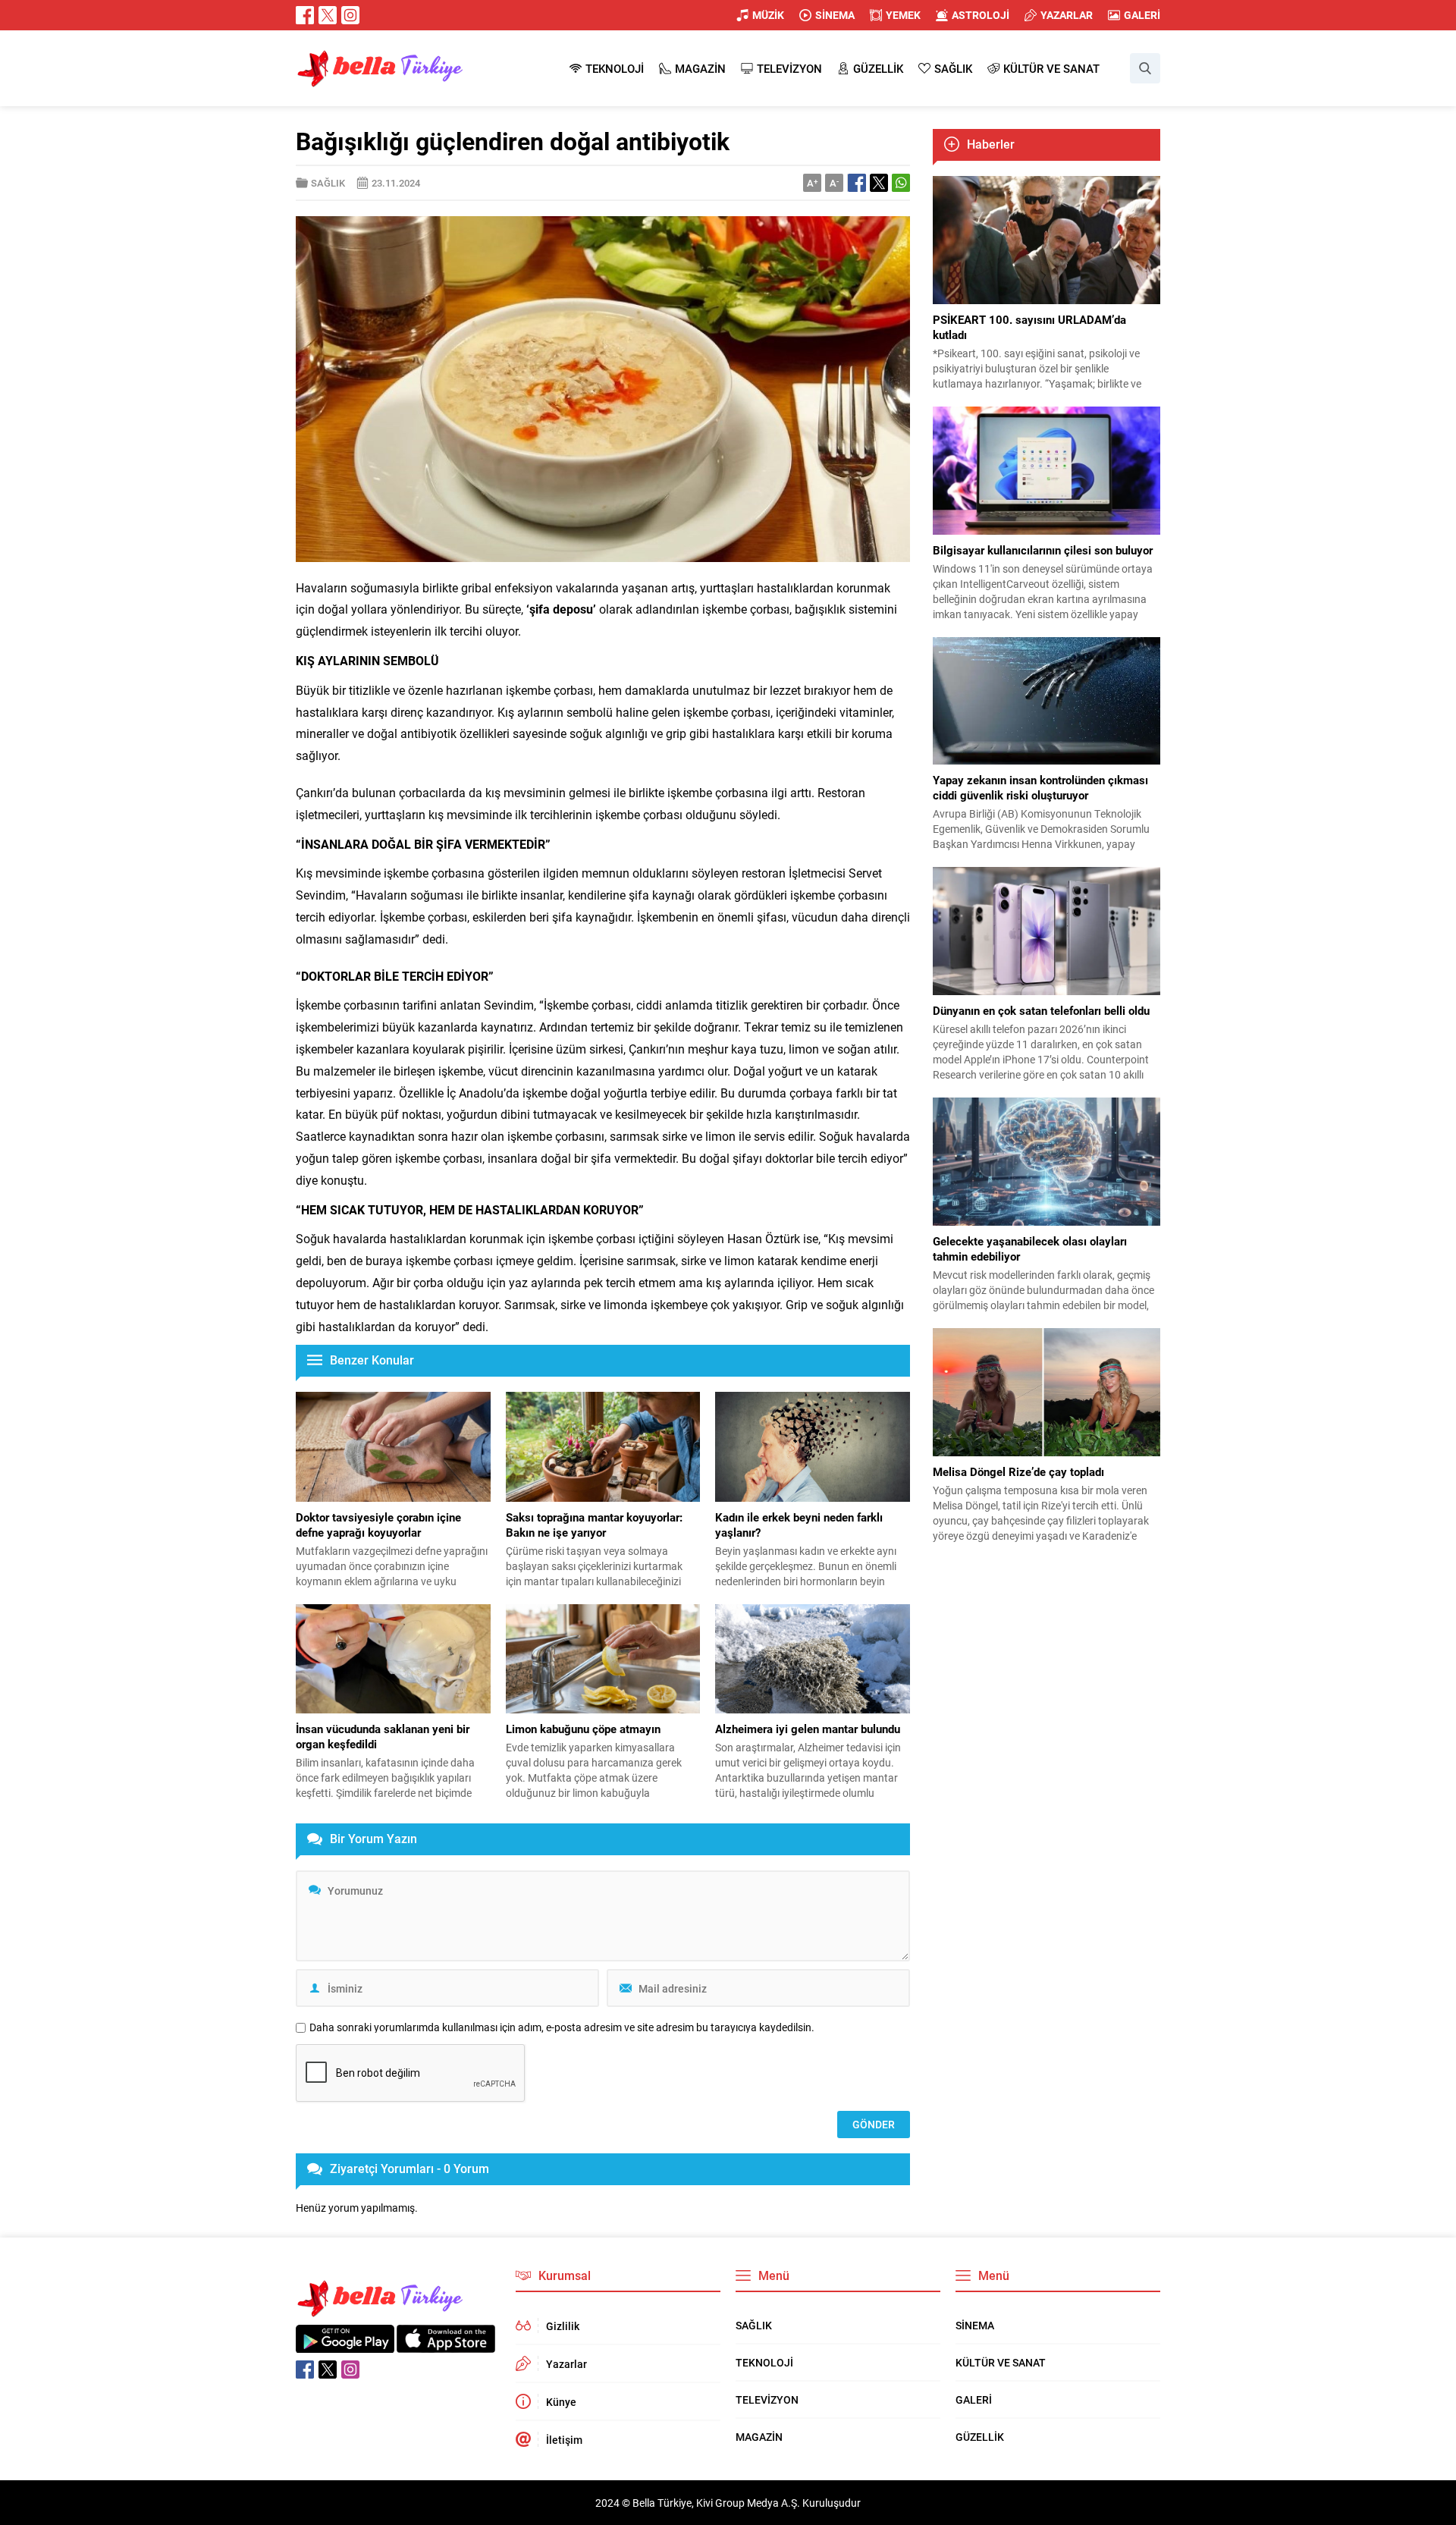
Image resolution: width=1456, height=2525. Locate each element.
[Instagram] (350, 15)
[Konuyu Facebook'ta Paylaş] (857, 183)
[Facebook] (305, 15)
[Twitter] (328, 15)
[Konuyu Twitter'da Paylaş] (879, 183)
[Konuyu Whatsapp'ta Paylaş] (901, 183)
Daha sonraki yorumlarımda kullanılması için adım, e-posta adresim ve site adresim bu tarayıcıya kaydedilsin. (562, 2027)
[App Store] (446, 2345)
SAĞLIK (328, 183)
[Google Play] (345, 2345)
